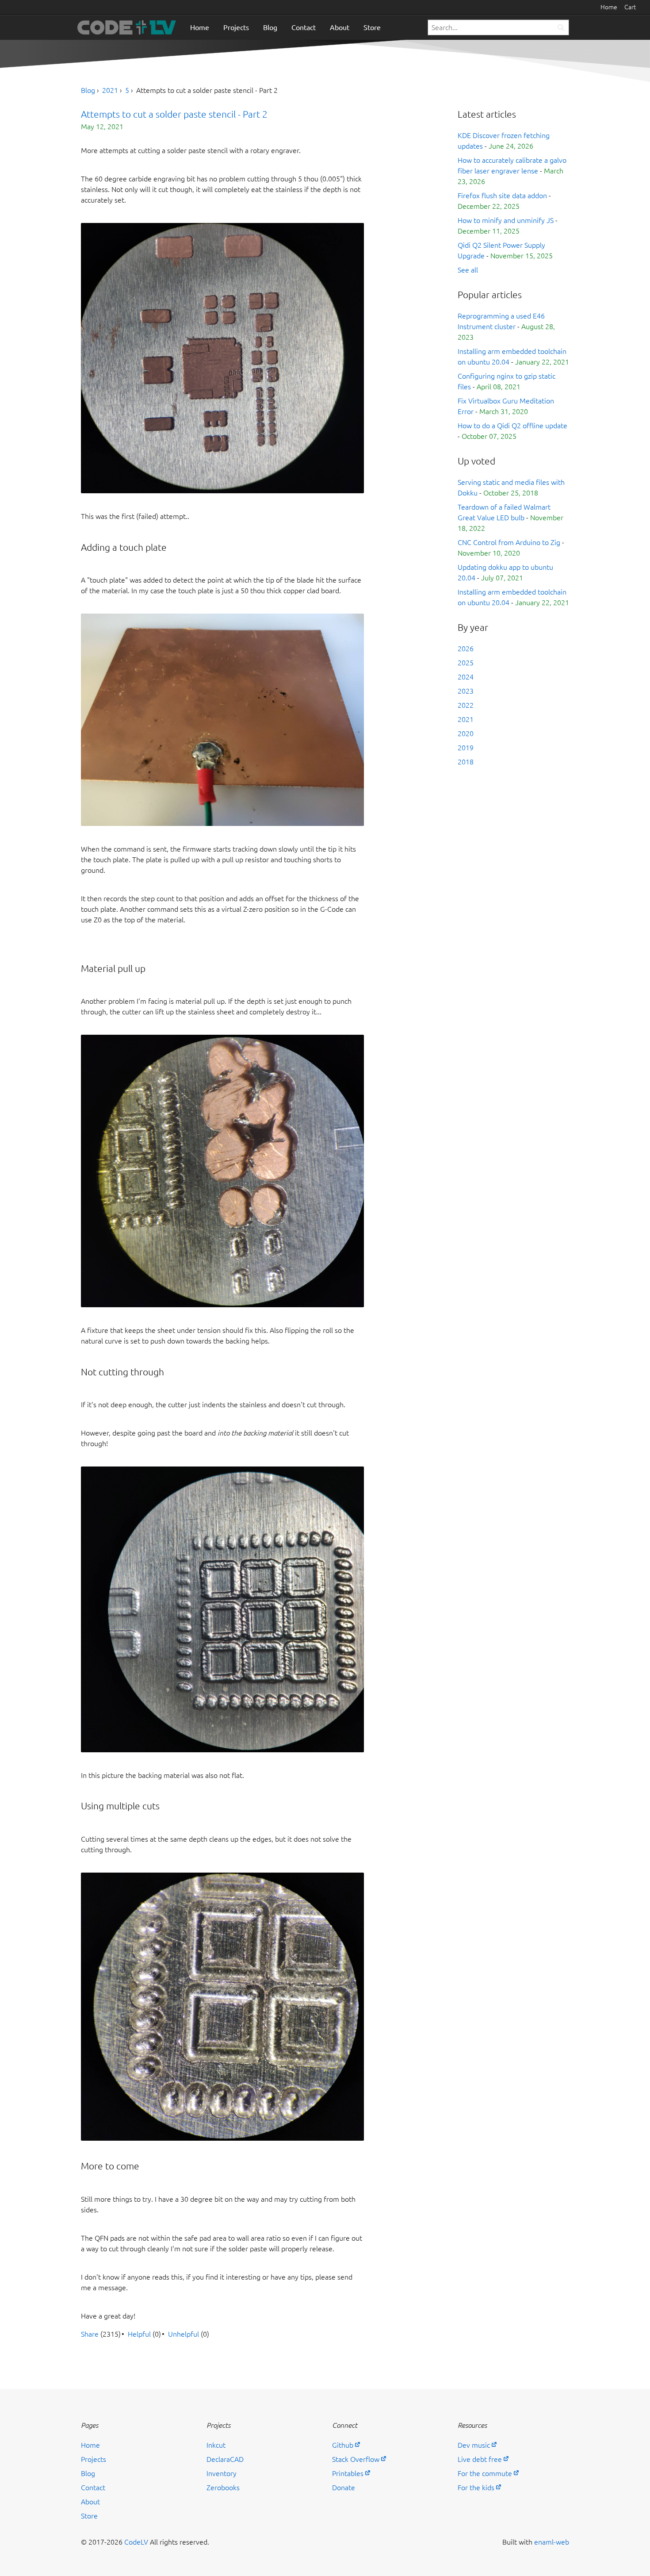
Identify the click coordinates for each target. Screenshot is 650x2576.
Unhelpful (184, 2334)
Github (343, 2445)
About (340, 27)
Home (609, 7)
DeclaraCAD (225, 2459)
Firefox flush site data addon (502, 196)
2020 (466, 733)
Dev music (474, 2445)
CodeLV (136, 2542)
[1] (561, 28)
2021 (110, 90)
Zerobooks (223, 2488)
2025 (466, 663)
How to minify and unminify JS (506, 220)
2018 (466, 762)
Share (90, 2334)
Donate (344, 2488)
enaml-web (552, 2542)
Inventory (222, 2473)
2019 (466, 748)
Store (372, 27)
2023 (466, 691)
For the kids (476, 2488)
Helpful (139, 2334)
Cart (630, 7)
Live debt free (480, 2459)
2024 (466, 677)
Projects (236, 27)
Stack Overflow (356, 2459)
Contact (304, 27)
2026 (466, 649)
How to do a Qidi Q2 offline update (512, 426)
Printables (348, 2473)
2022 (466, 705)
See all (468, 270)
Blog (270, 27)
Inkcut (216, 2445)
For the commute (485, 2473)
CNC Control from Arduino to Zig (509, 542)
